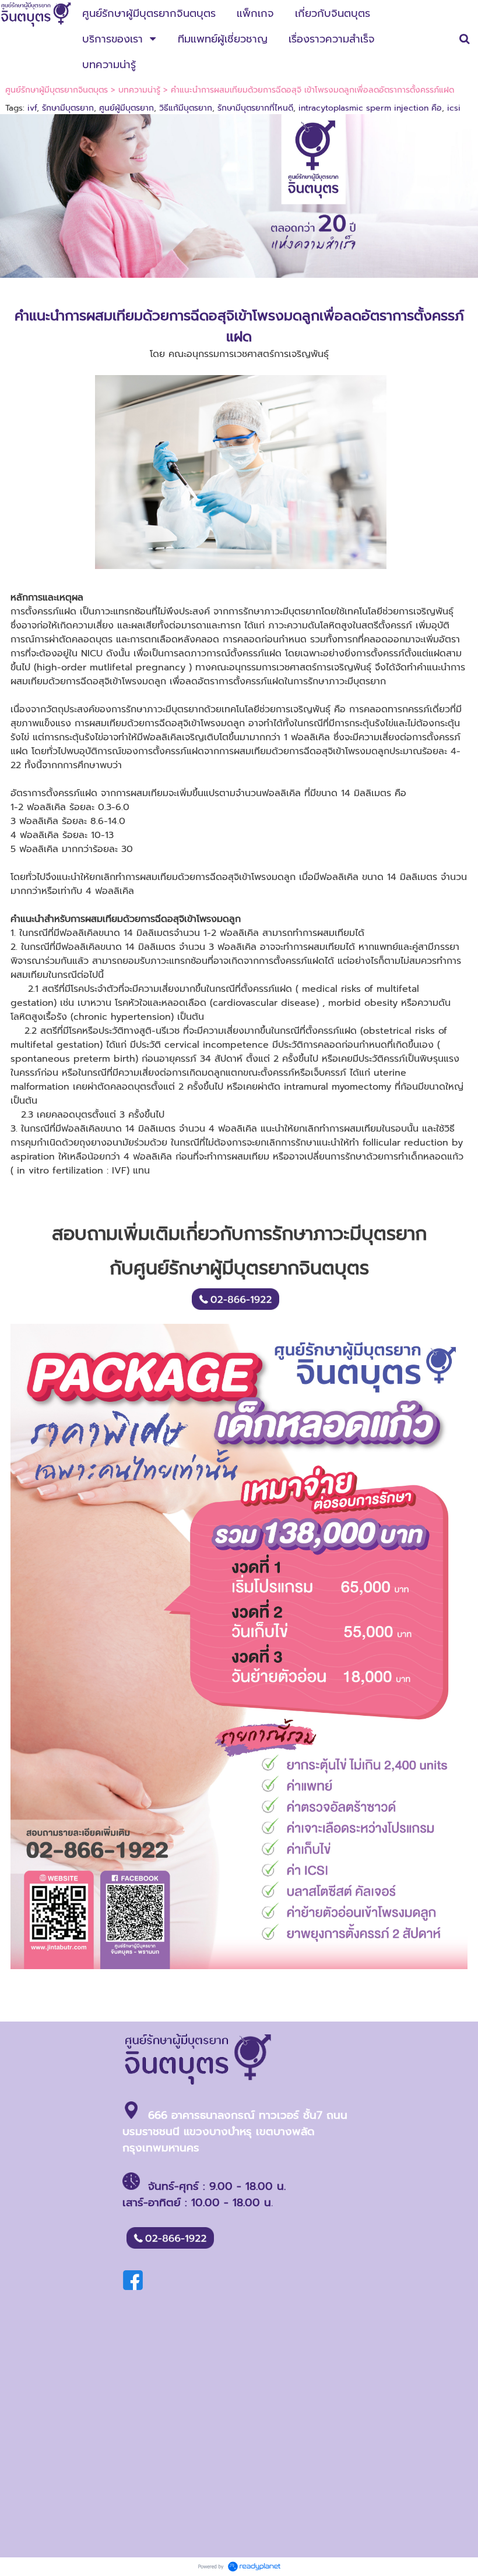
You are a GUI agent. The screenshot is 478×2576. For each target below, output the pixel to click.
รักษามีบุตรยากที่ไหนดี (255, 108)
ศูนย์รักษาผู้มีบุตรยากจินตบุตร (57, 90)
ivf (32, 108)
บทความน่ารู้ (139, 90)
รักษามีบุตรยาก (68, 108)
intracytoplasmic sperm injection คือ (370, 108)
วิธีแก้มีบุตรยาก (186, 108)
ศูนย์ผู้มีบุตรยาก (126, 108)
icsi (454, 108)
